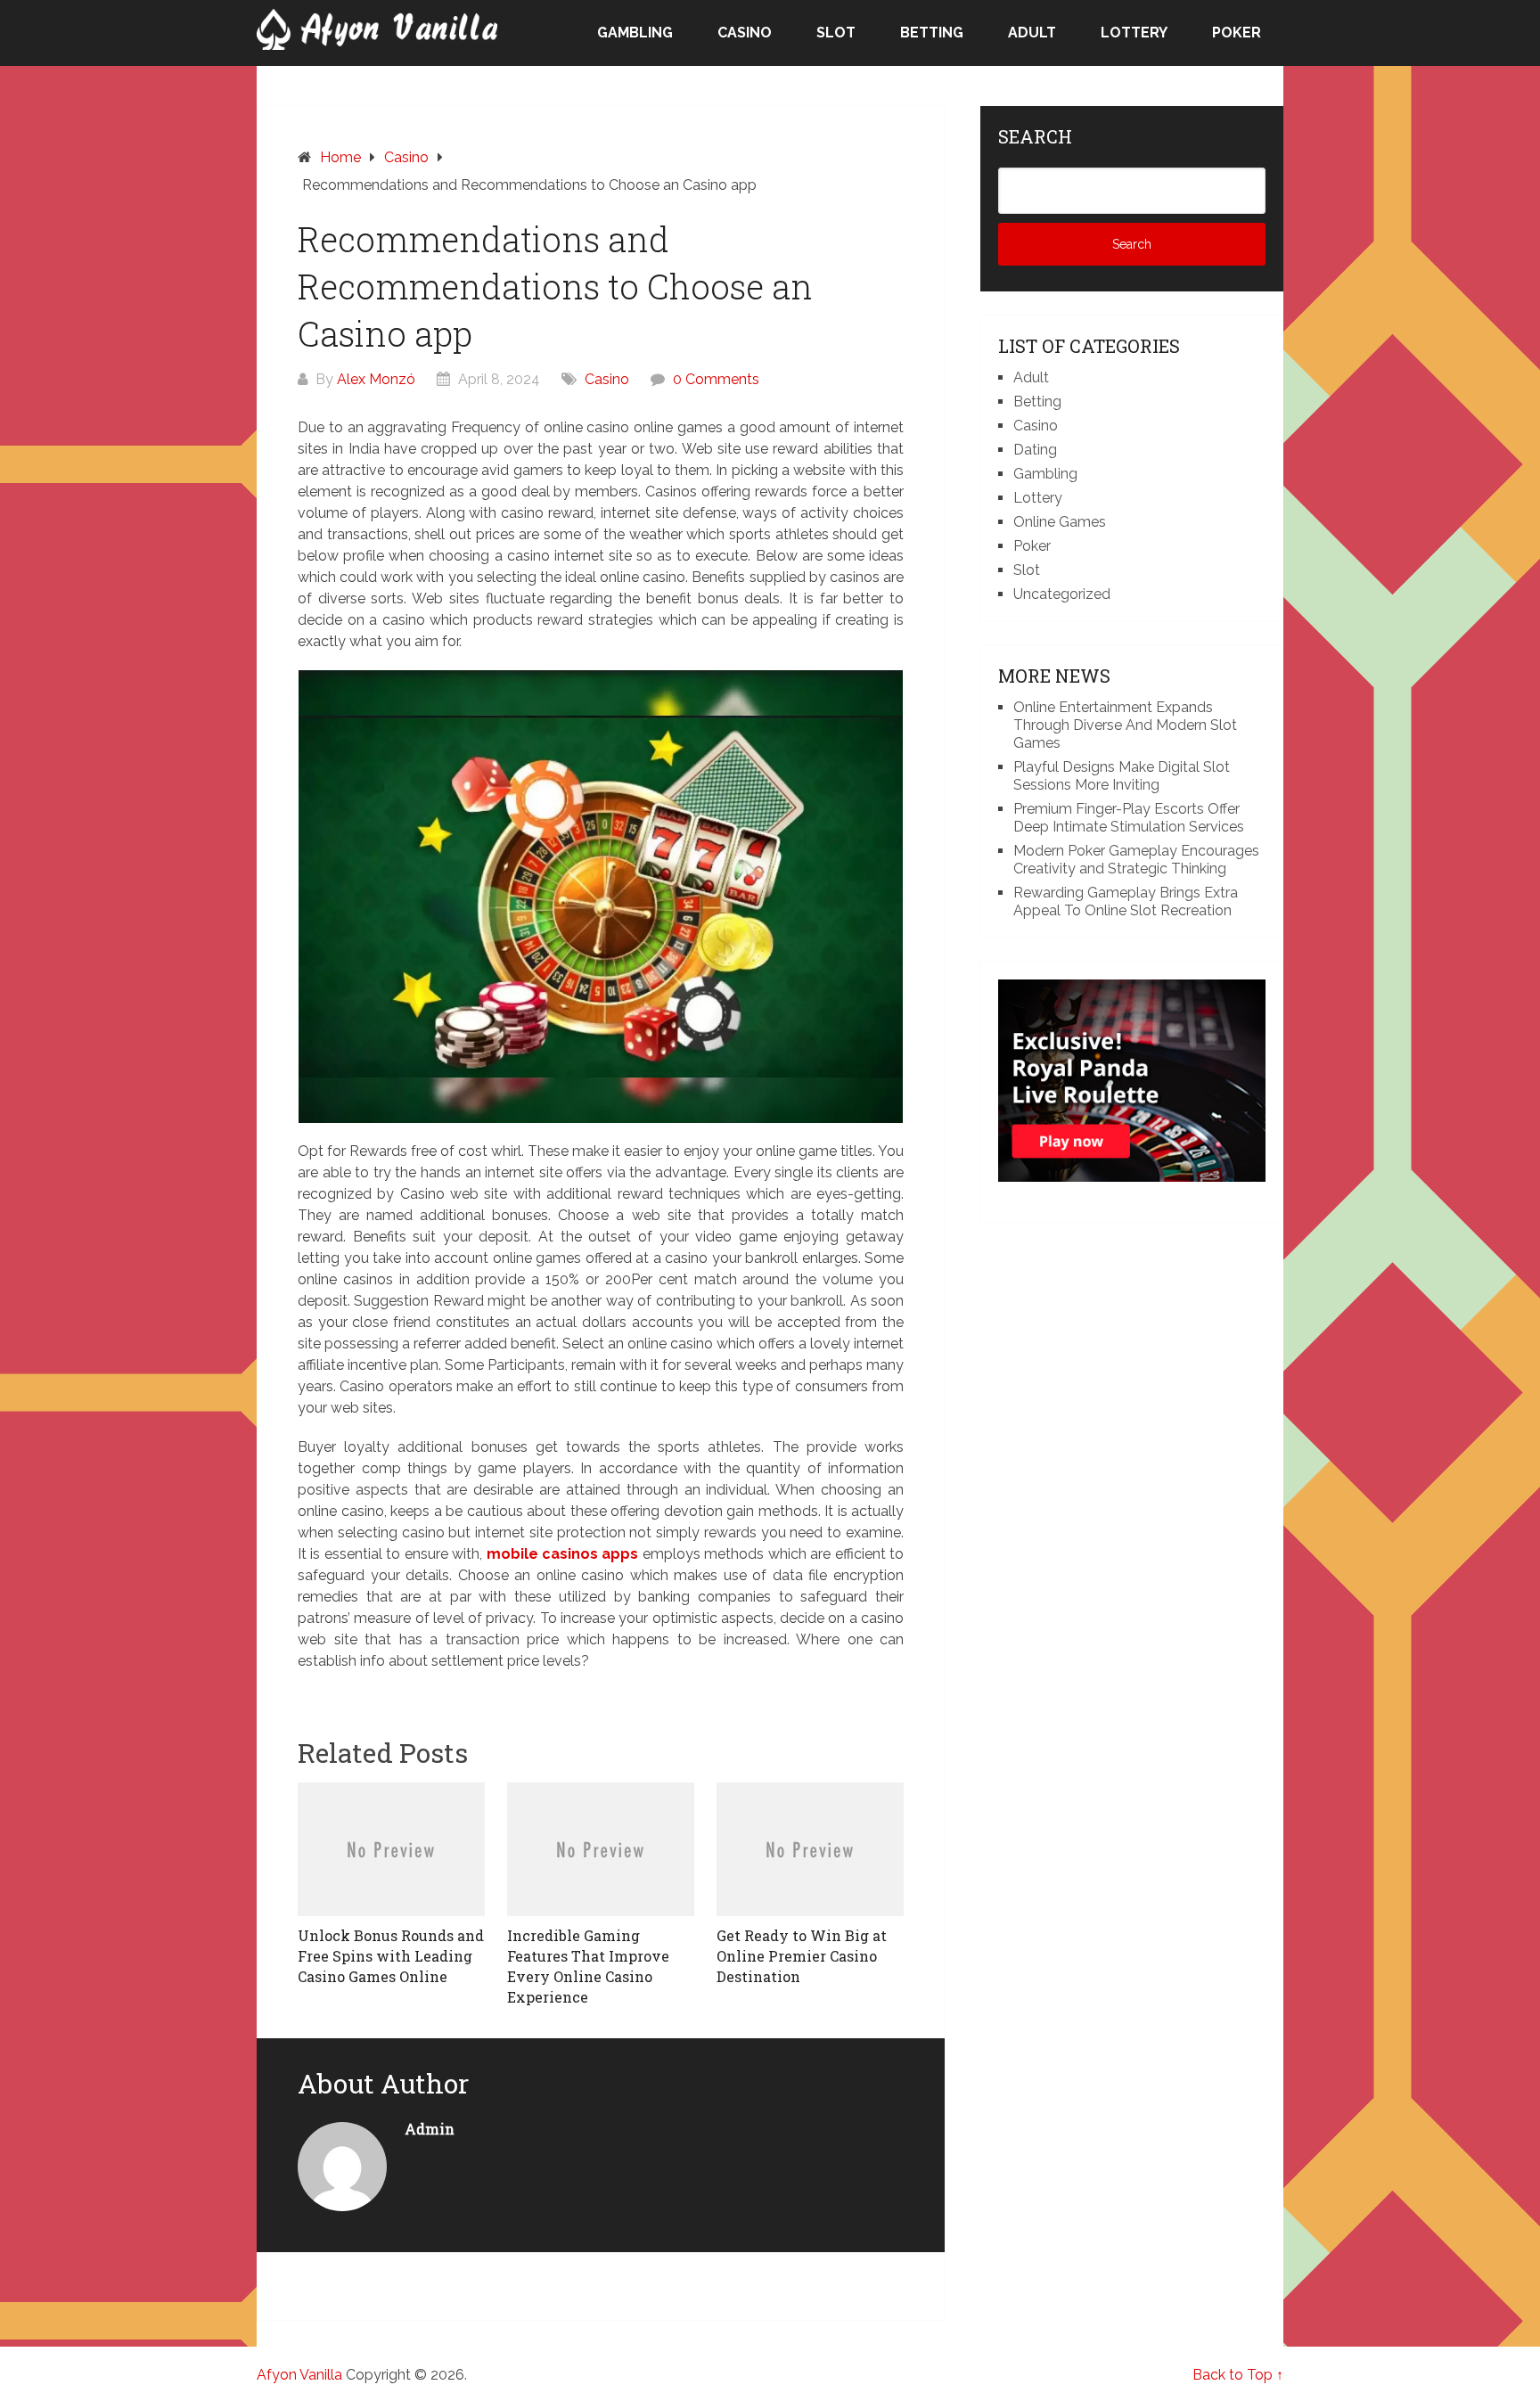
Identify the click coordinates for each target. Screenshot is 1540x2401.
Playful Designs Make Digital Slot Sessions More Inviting (1122, 776)
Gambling (635, 33)
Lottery (1134, 33)
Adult (1032, 33)
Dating (1035, 450)
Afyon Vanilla (299, 2375)
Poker (1237, 33)
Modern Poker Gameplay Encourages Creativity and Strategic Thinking (1136, 860)
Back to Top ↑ (1238, 2375)
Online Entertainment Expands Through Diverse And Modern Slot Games (1125, 725)
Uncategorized (1062, 594)
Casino (745, 33)
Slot (836, 33)
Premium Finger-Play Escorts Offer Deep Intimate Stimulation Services (1129, 818)
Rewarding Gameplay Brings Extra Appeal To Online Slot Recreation (1126, 901)
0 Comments (716, 379)
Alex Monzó (376, 379)
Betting (932, 33)
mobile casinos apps (563, 1554)
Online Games (1060, 522)
